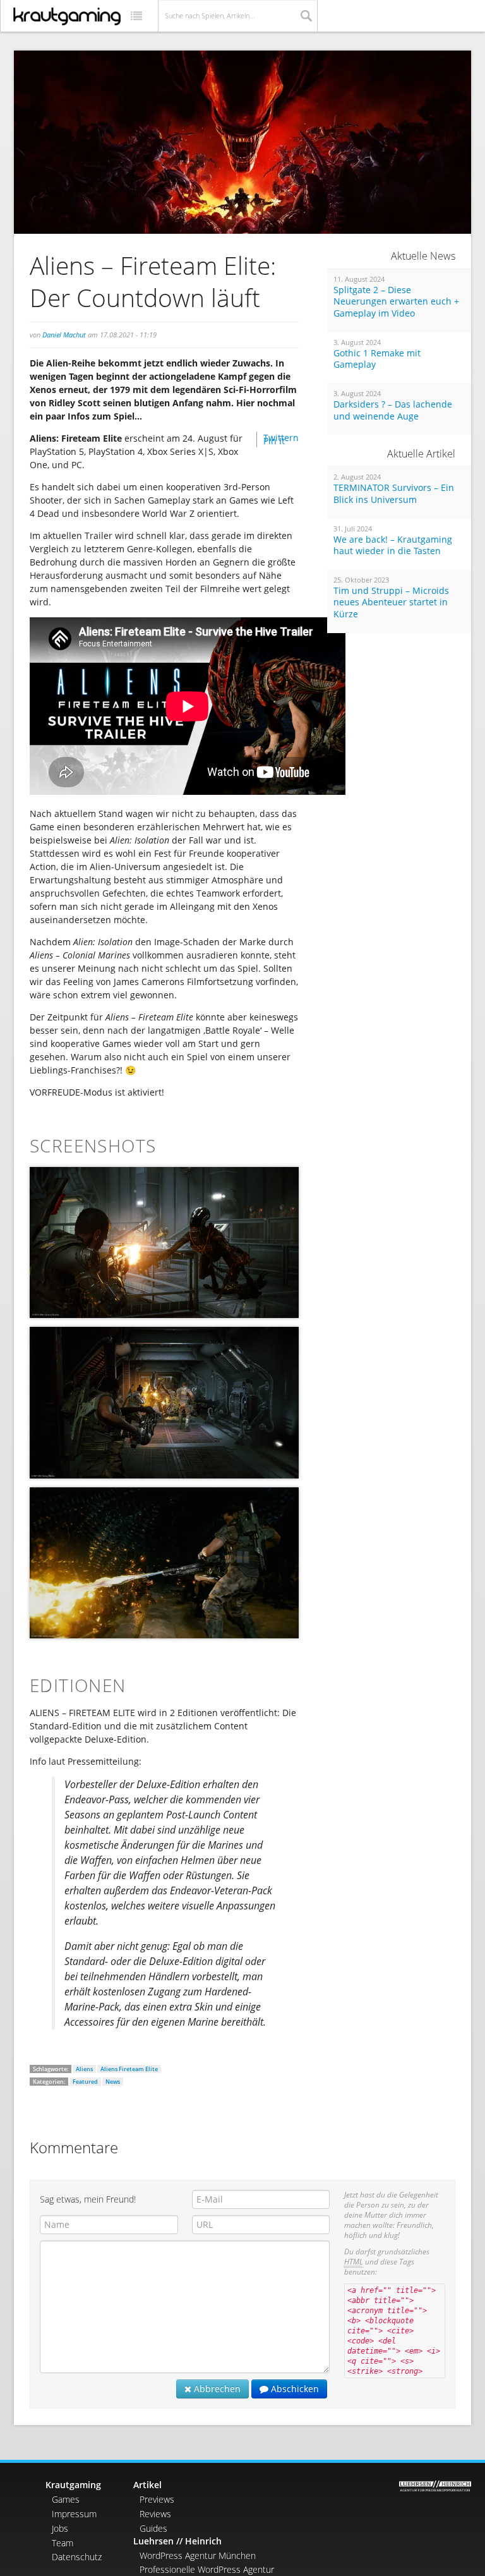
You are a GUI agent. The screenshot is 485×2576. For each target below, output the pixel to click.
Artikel (147, 2485)
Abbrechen (216, 2389)
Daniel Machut (64, 335)
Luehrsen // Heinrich (177, 2541)
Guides (153, 2528)
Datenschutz (77, 2557)
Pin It (274, 441)
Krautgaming (73, 2485)
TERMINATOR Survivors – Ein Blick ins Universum (394, 494)
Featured (85, 2082)
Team (63, 2543)
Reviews (155, 2514)
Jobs (60, 2528)
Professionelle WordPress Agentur (207, 2569)
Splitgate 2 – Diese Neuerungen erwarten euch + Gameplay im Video (396, 302)
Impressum (74, 2514)
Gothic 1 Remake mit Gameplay (377, 359)
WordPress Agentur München (198, 2555)
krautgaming (67, 16)
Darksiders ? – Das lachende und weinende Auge (393, 410)
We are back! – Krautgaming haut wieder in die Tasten (393, 546)
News (113, 2082)
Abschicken (294, 2389)
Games (66, 2499)
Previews (157, 2499)
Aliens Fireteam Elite (129, 2069)
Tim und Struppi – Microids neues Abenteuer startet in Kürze (391, 602)
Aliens (84, 2069)
